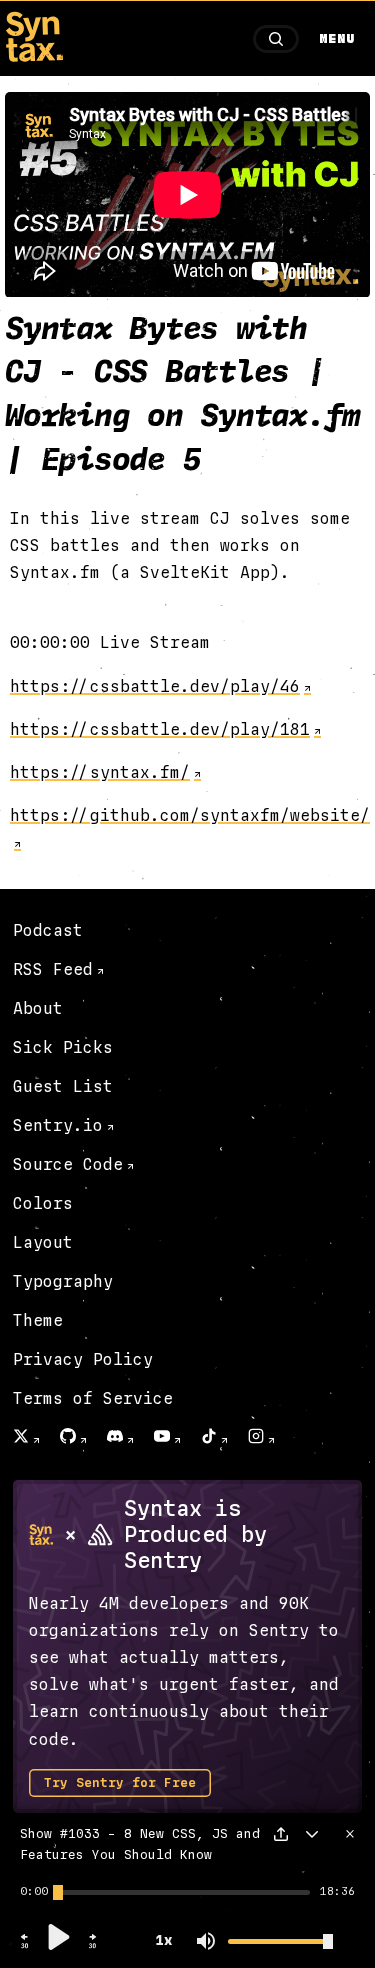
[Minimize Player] (312, 1834)
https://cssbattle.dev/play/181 (160, 729)
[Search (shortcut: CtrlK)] (276, 39)
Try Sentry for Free (120, 1783)
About (38, 1008)
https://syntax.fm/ (100, 772)
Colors (43, 1203)
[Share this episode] (281, 1834)
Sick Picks (63, 1047)
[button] (25, 1946)
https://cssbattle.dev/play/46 (155, 686)
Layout (43, 1242)
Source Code (68, 1164)
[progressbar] (34, 1892)
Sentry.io (58, 1125)
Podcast (48, 930)
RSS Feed (53, 969)
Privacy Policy (83, 1359)
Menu (337, 39)
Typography (63, 1281)
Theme (38, 1320)
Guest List (63, 1086)
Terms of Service (93, 1398)
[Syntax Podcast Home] (34, 56)
